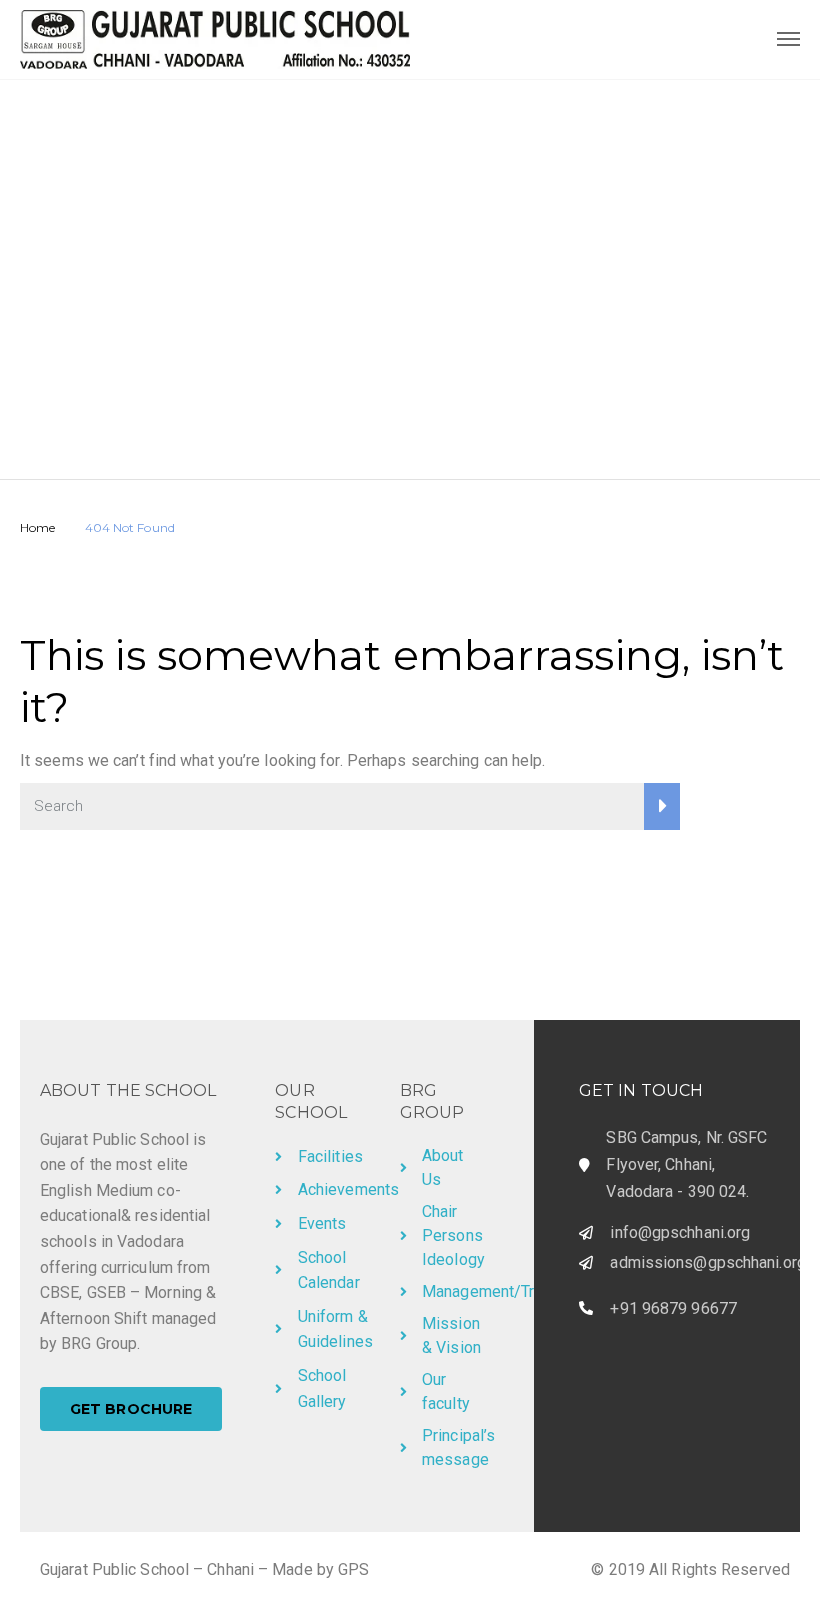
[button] (131, 1409)
